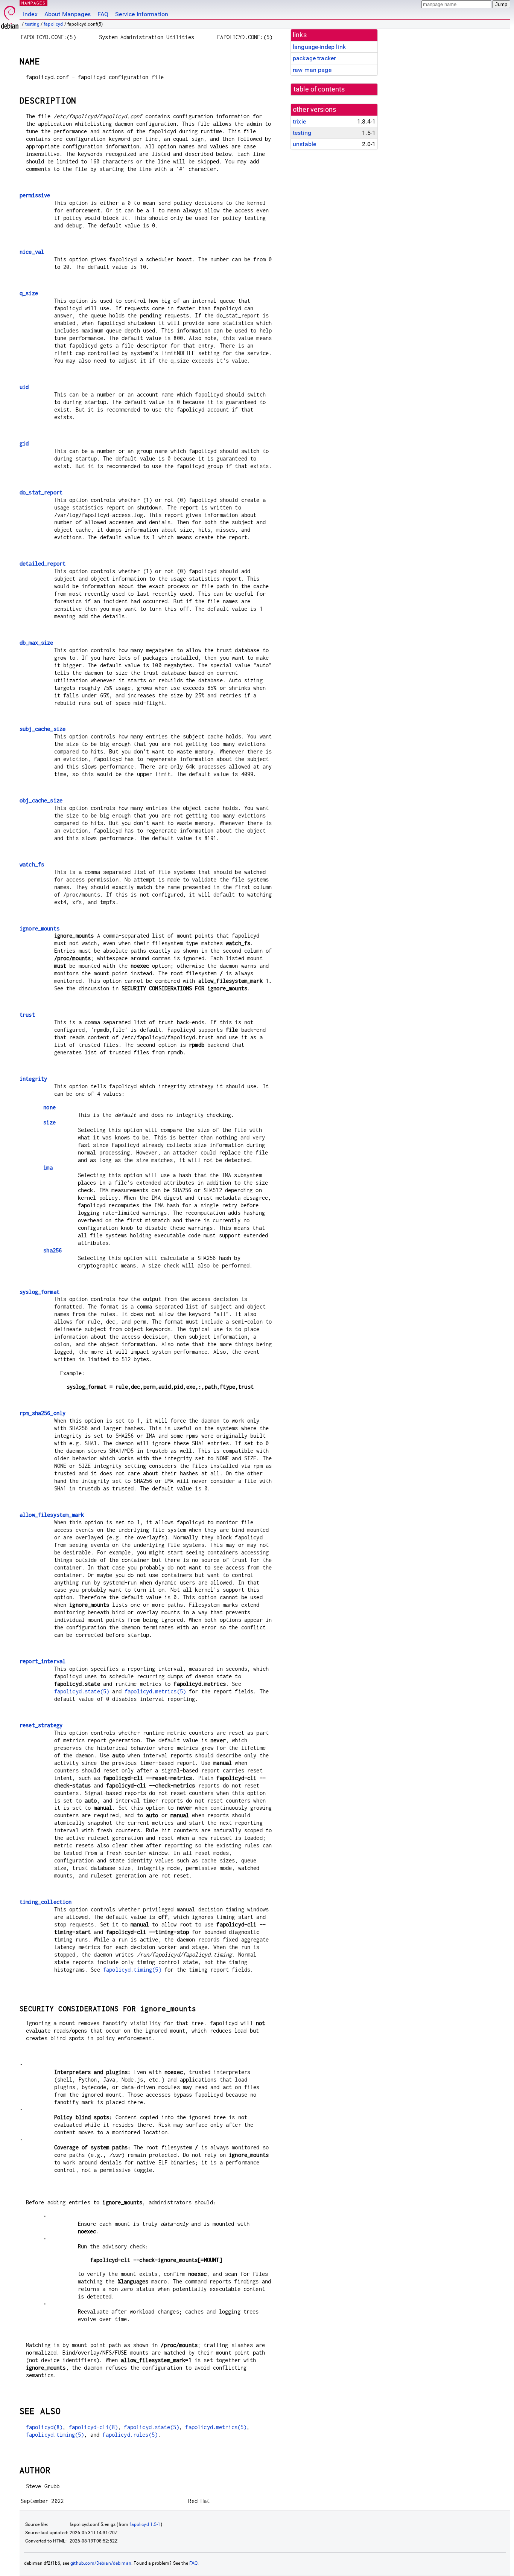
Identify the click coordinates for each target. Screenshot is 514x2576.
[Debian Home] (10, 15)
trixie (299, 121)
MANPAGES (33, 3)
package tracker (314, 58)
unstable (304, 144)
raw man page (312, 70)
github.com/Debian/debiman (101, 2563)
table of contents (319, 89)
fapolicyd (53, 24)
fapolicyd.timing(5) (132, 1970)
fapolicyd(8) (44, 2427)
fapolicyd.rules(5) (130, 2435)
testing (32, 24)
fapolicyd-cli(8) (93, 2427)
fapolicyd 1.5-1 (145, 2524)
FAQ (103, 14)
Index (30, 14)
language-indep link (319, 47)
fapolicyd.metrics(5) (155, 1691)
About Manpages (68, 14)
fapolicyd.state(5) (82, 1691)
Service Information (142, 14)
